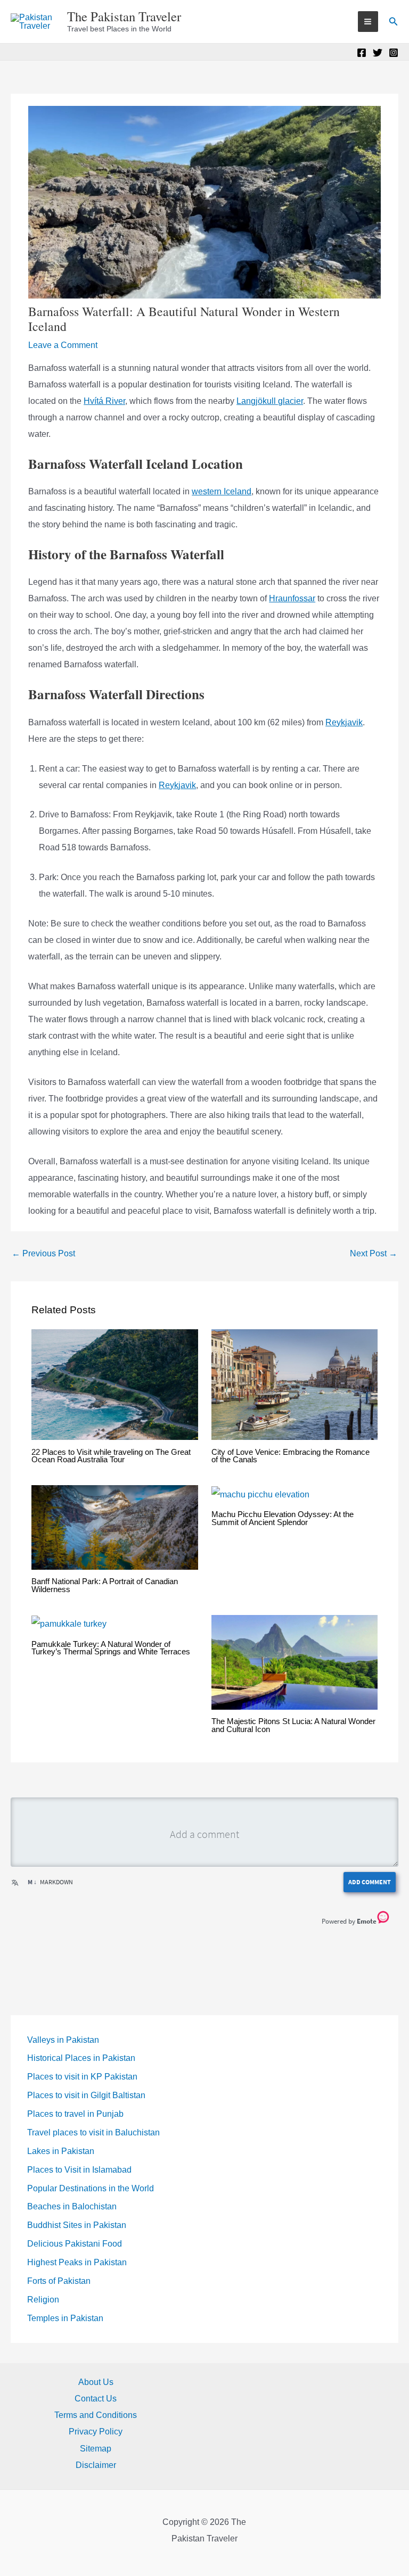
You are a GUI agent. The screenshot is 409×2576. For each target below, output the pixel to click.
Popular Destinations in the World (91, 2188)
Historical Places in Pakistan (81, 2058)
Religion (43, 2300)
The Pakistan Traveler (124, 16)
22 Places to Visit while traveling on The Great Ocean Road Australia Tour (111, 1456)
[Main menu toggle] (368, 21)
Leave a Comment (63, 345)
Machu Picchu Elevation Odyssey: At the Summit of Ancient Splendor (283, 1518)
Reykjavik (344, 722)
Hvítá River (104, 401)
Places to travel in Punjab (75, 2114)
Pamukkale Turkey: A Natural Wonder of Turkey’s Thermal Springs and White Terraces (111, 1648)
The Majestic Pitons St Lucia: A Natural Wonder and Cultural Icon (293, 1725)
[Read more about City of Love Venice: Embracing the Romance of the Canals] (295, 1384)
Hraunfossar (292, 598)
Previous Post (43, 1253)
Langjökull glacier (270, 401)
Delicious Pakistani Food (75, 2244)
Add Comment (370, 1882)
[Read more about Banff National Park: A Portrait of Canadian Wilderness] (115, 1527)
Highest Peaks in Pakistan (77, 2262)
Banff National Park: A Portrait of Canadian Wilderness (105, 1585)
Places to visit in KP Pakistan (82, 2077)
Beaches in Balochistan (72, 2206)
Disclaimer (96, 2465)
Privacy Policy (96, 2432)
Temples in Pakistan (65, 2318)
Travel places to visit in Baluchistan (93, 2132)
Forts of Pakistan (59, 2281)
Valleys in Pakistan (63, 2040)
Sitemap (96, 2449)
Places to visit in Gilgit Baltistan (86, 2095)
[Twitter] (378, 53)
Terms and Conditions (96, 2415)
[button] (394, 22)
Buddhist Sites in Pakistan (77, 2225)
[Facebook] (362, 53)
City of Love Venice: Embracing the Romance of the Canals (291, 1456)
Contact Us (96, 2399)
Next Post (374, 1253)
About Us (96, 2382)
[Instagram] (394, 53)
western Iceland (222, 491)
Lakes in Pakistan (61, 2151)
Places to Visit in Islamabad (79, 2170)
